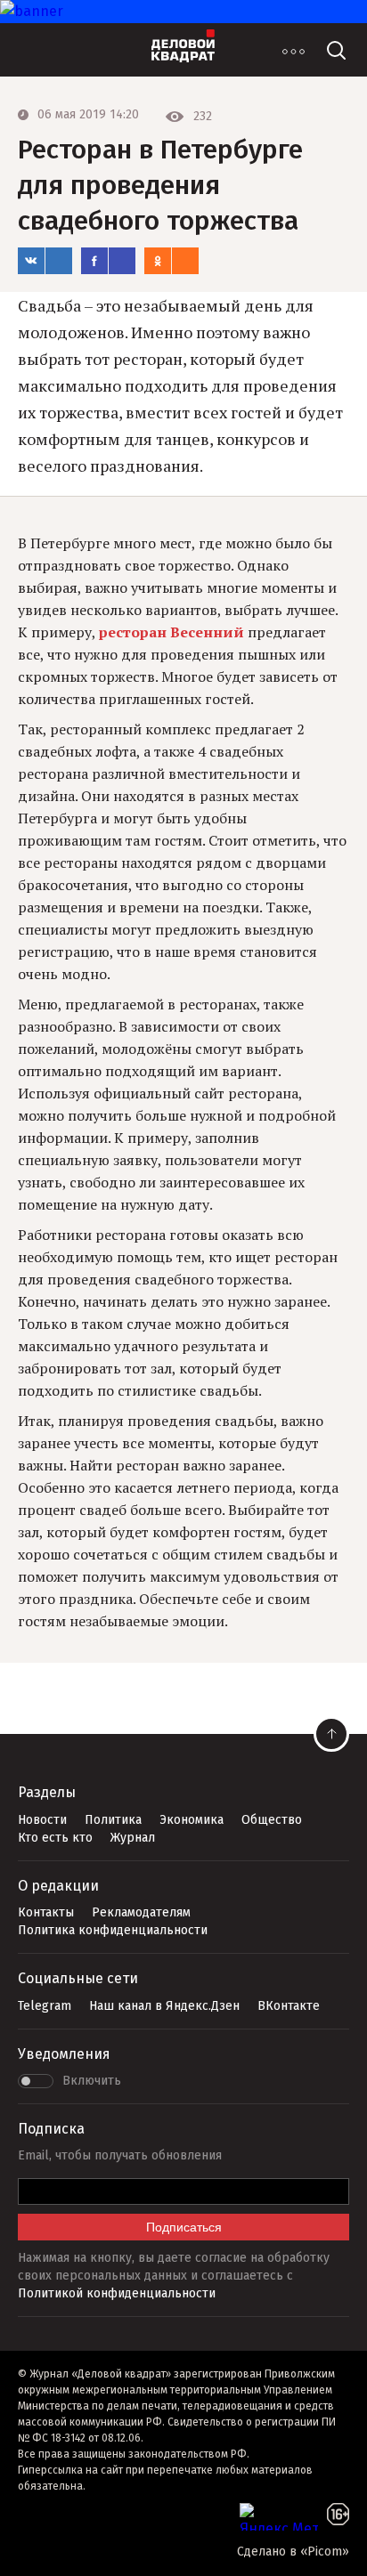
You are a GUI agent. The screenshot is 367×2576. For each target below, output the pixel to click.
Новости (42, 1820)
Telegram (45, 2006)
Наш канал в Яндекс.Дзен (164, 2006)
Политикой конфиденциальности (117, 2293)
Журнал (133, 1838)
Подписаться (184, 2227)
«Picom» (325, 2552)
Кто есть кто (55, 1838)
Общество (272, 1820)
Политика (113, 1820)
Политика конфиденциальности (113, 1930)
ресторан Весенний (171, 632)
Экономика (192, 1820)
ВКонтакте (289, 2006)
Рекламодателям (141, 1912)
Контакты (46, 1912)
